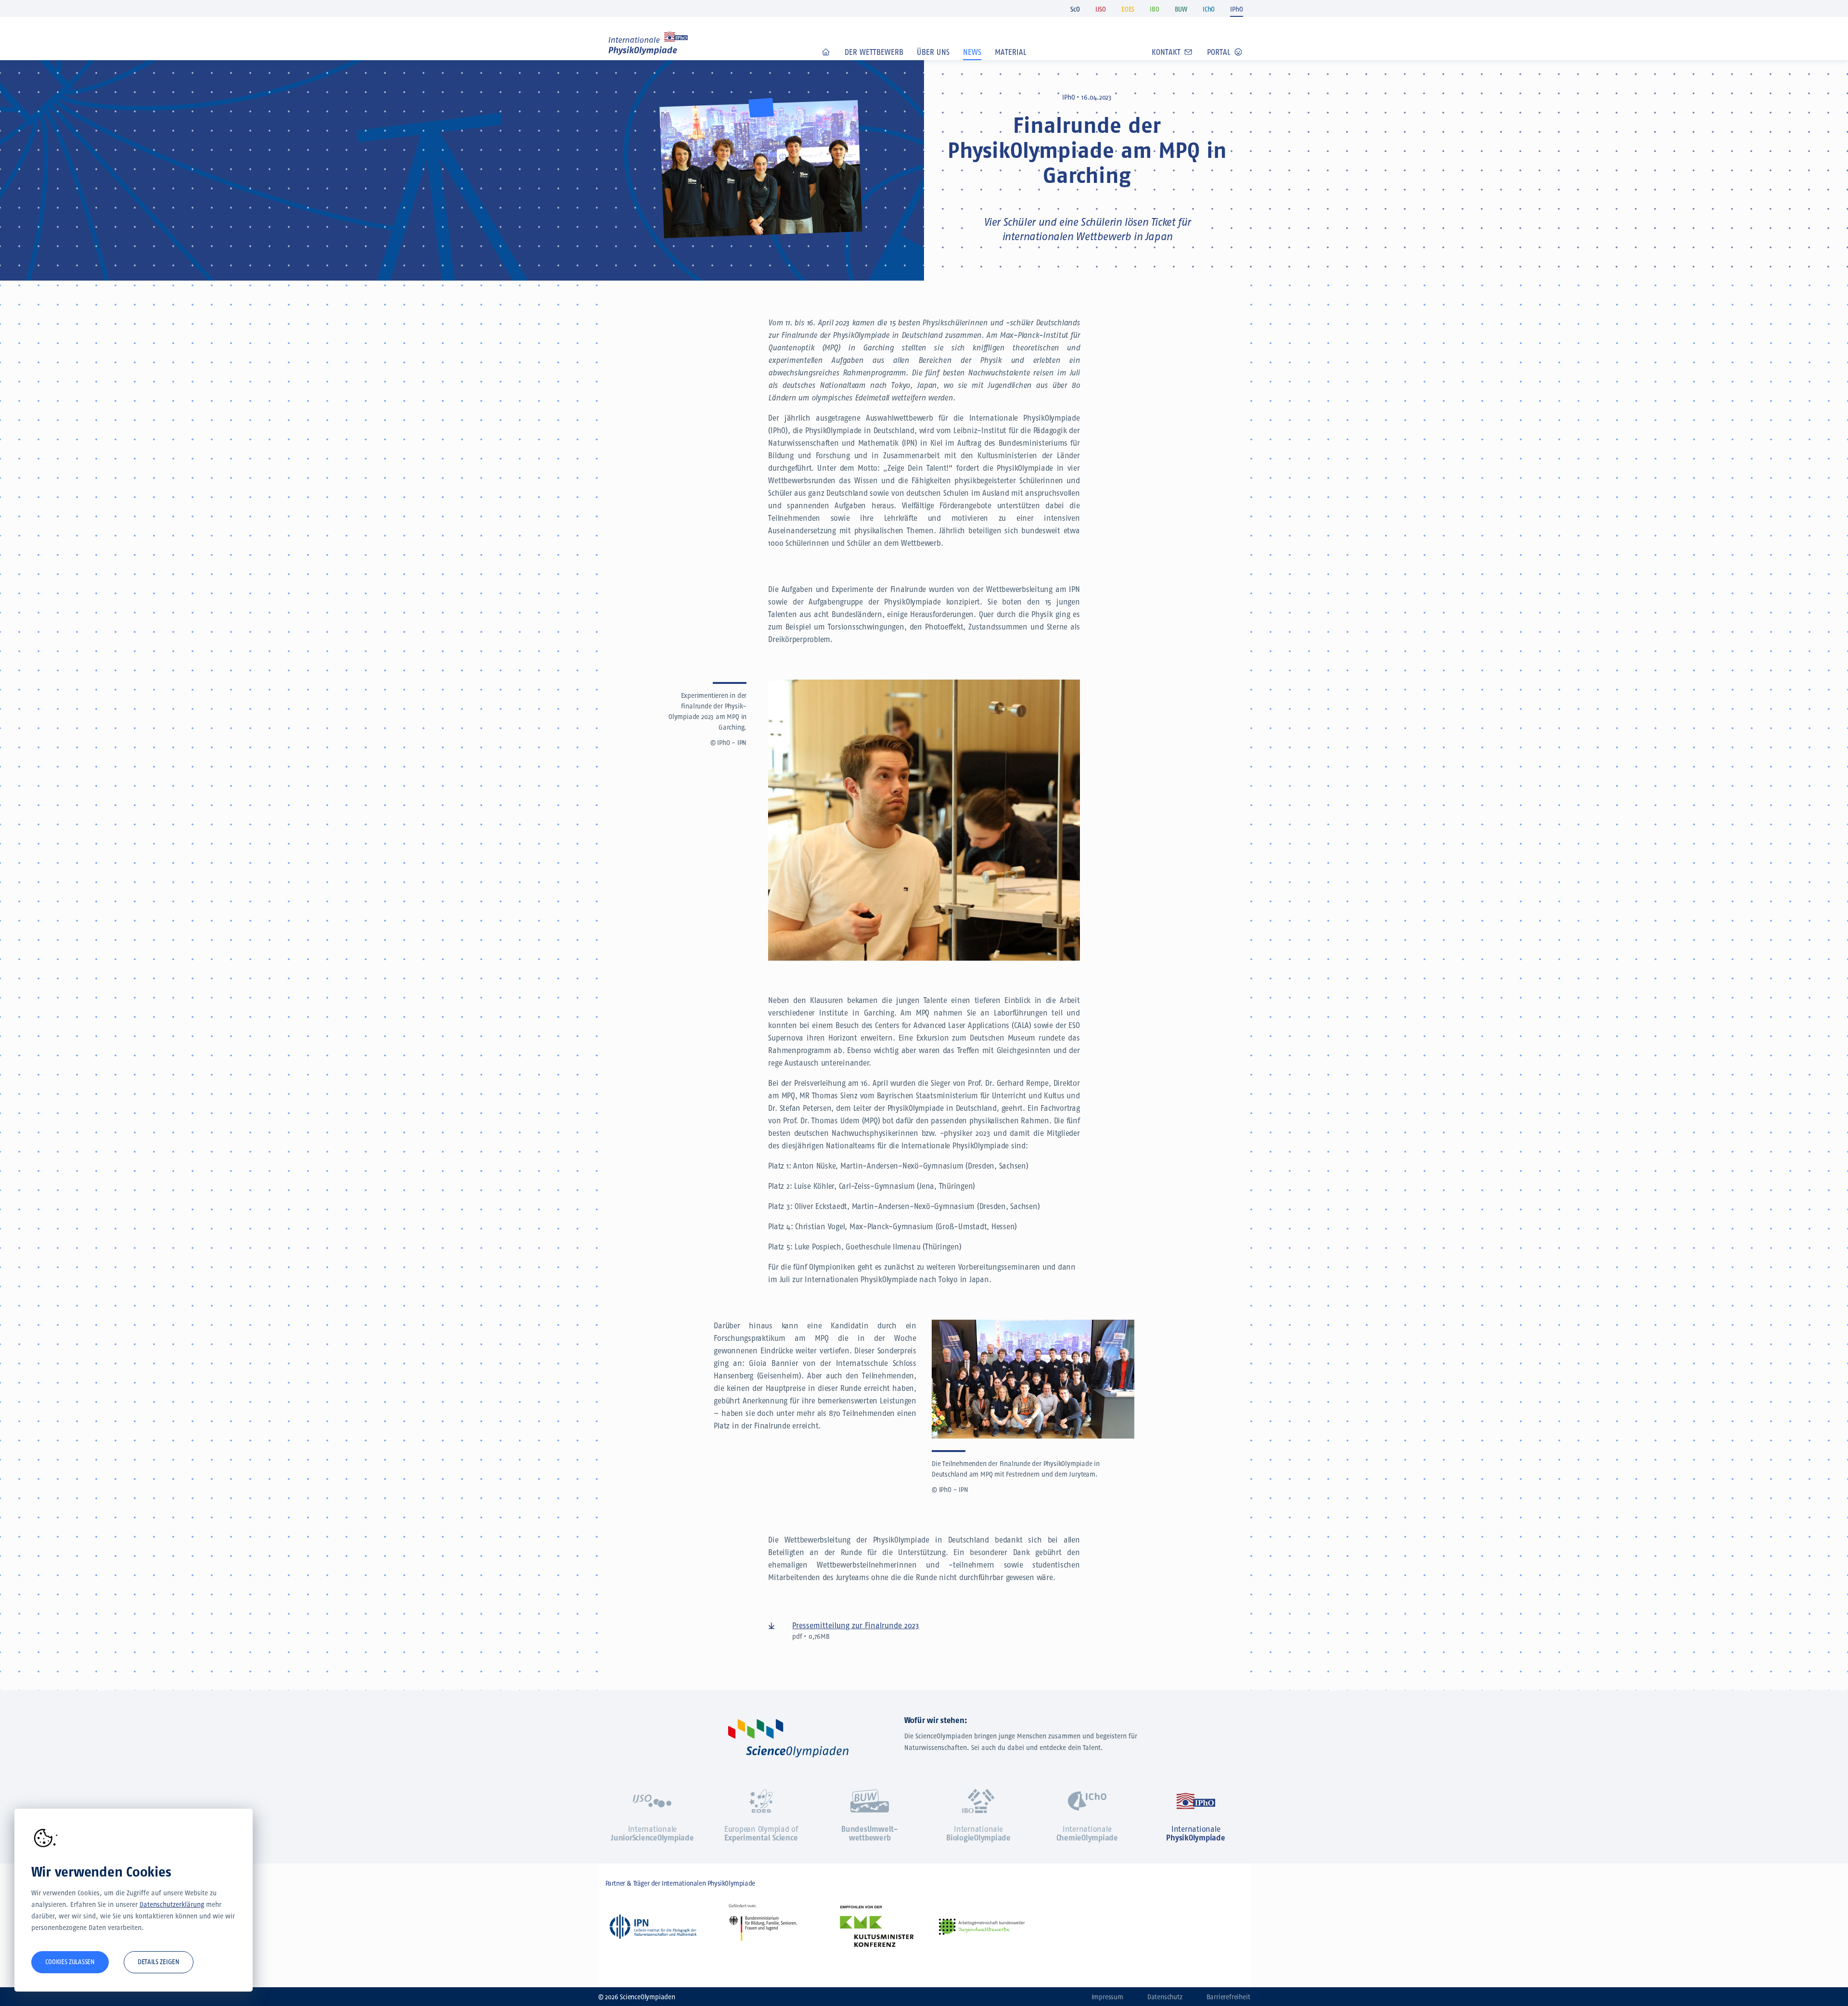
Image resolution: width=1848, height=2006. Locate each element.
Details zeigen (159, 1962)
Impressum (1107, 1997)
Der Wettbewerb (874, 52)
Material (1011, 52)
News (972, 52)
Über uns (933, 52)
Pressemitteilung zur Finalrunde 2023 (856, 1626)
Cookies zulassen (70, 1962)
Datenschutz (1165, 1997)
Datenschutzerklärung (172, 1905)
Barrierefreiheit (1228, 1997)
